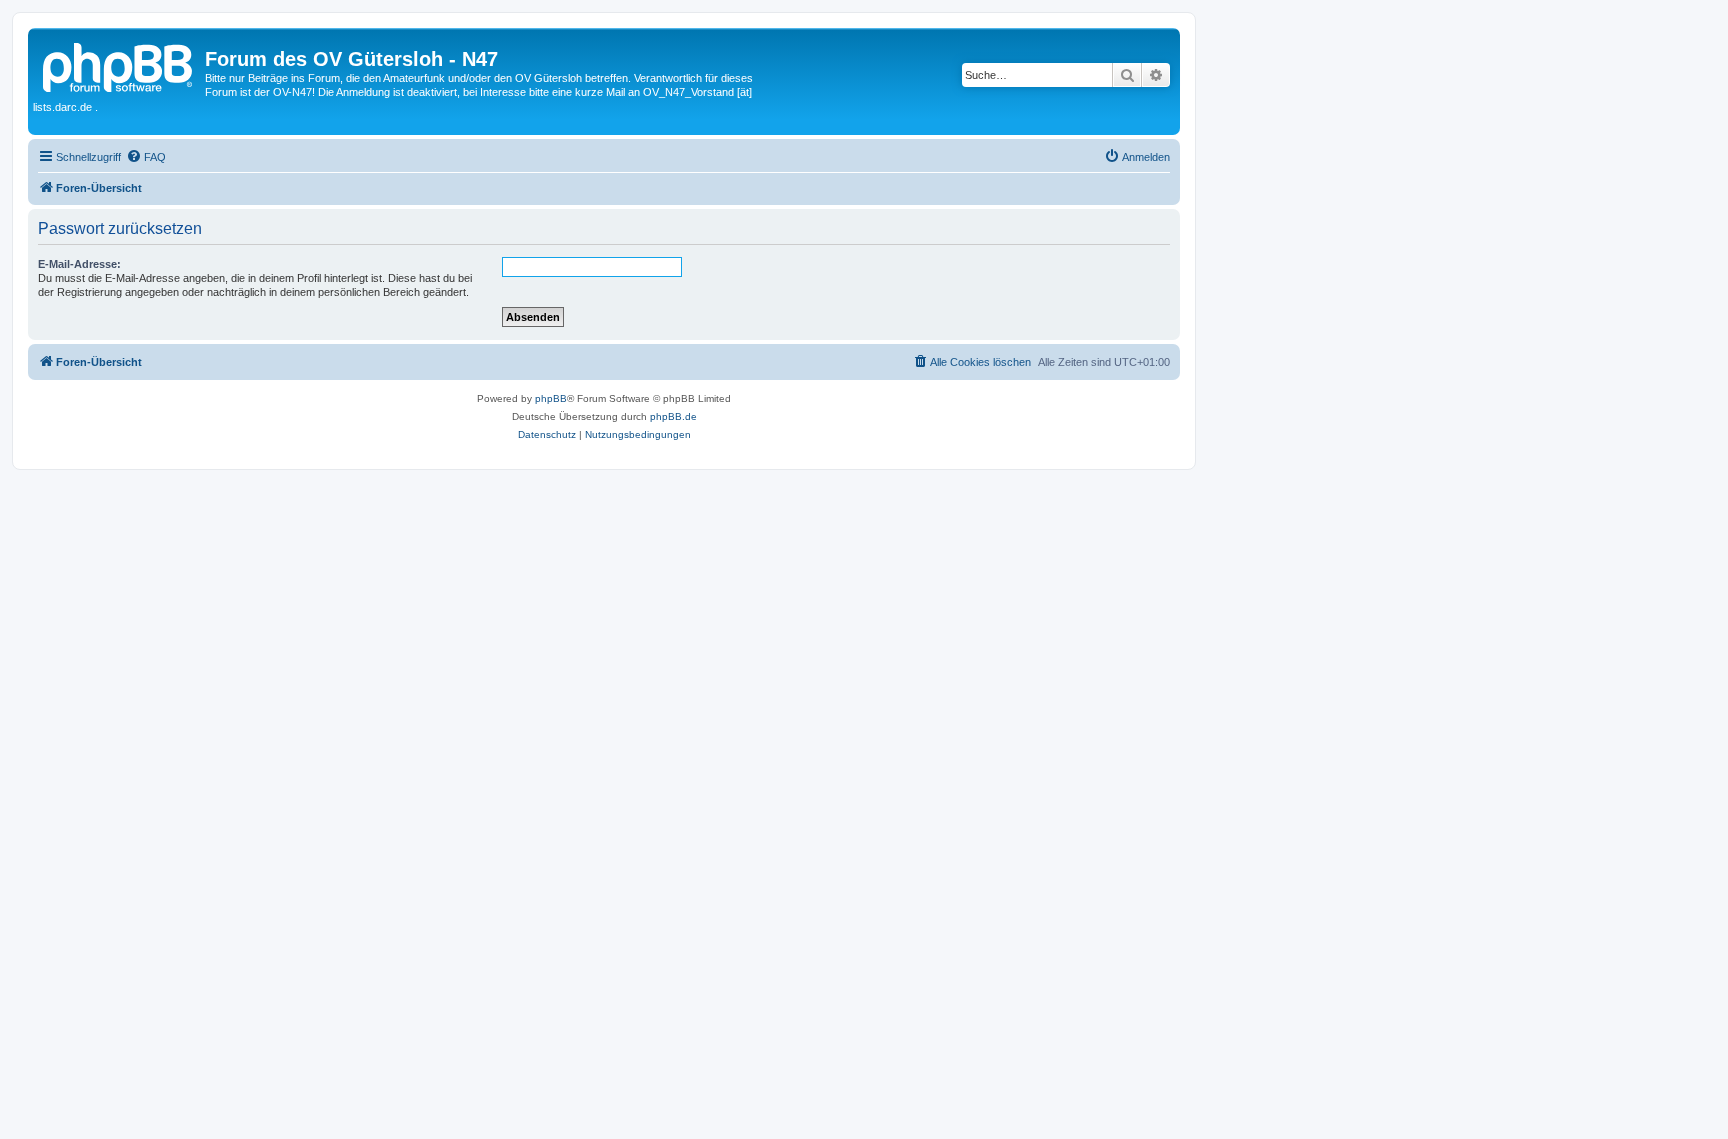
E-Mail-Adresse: (79, 264)
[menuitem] (146, 157)
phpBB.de (673, 416)
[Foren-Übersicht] (119, 65)
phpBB (551, 398)
